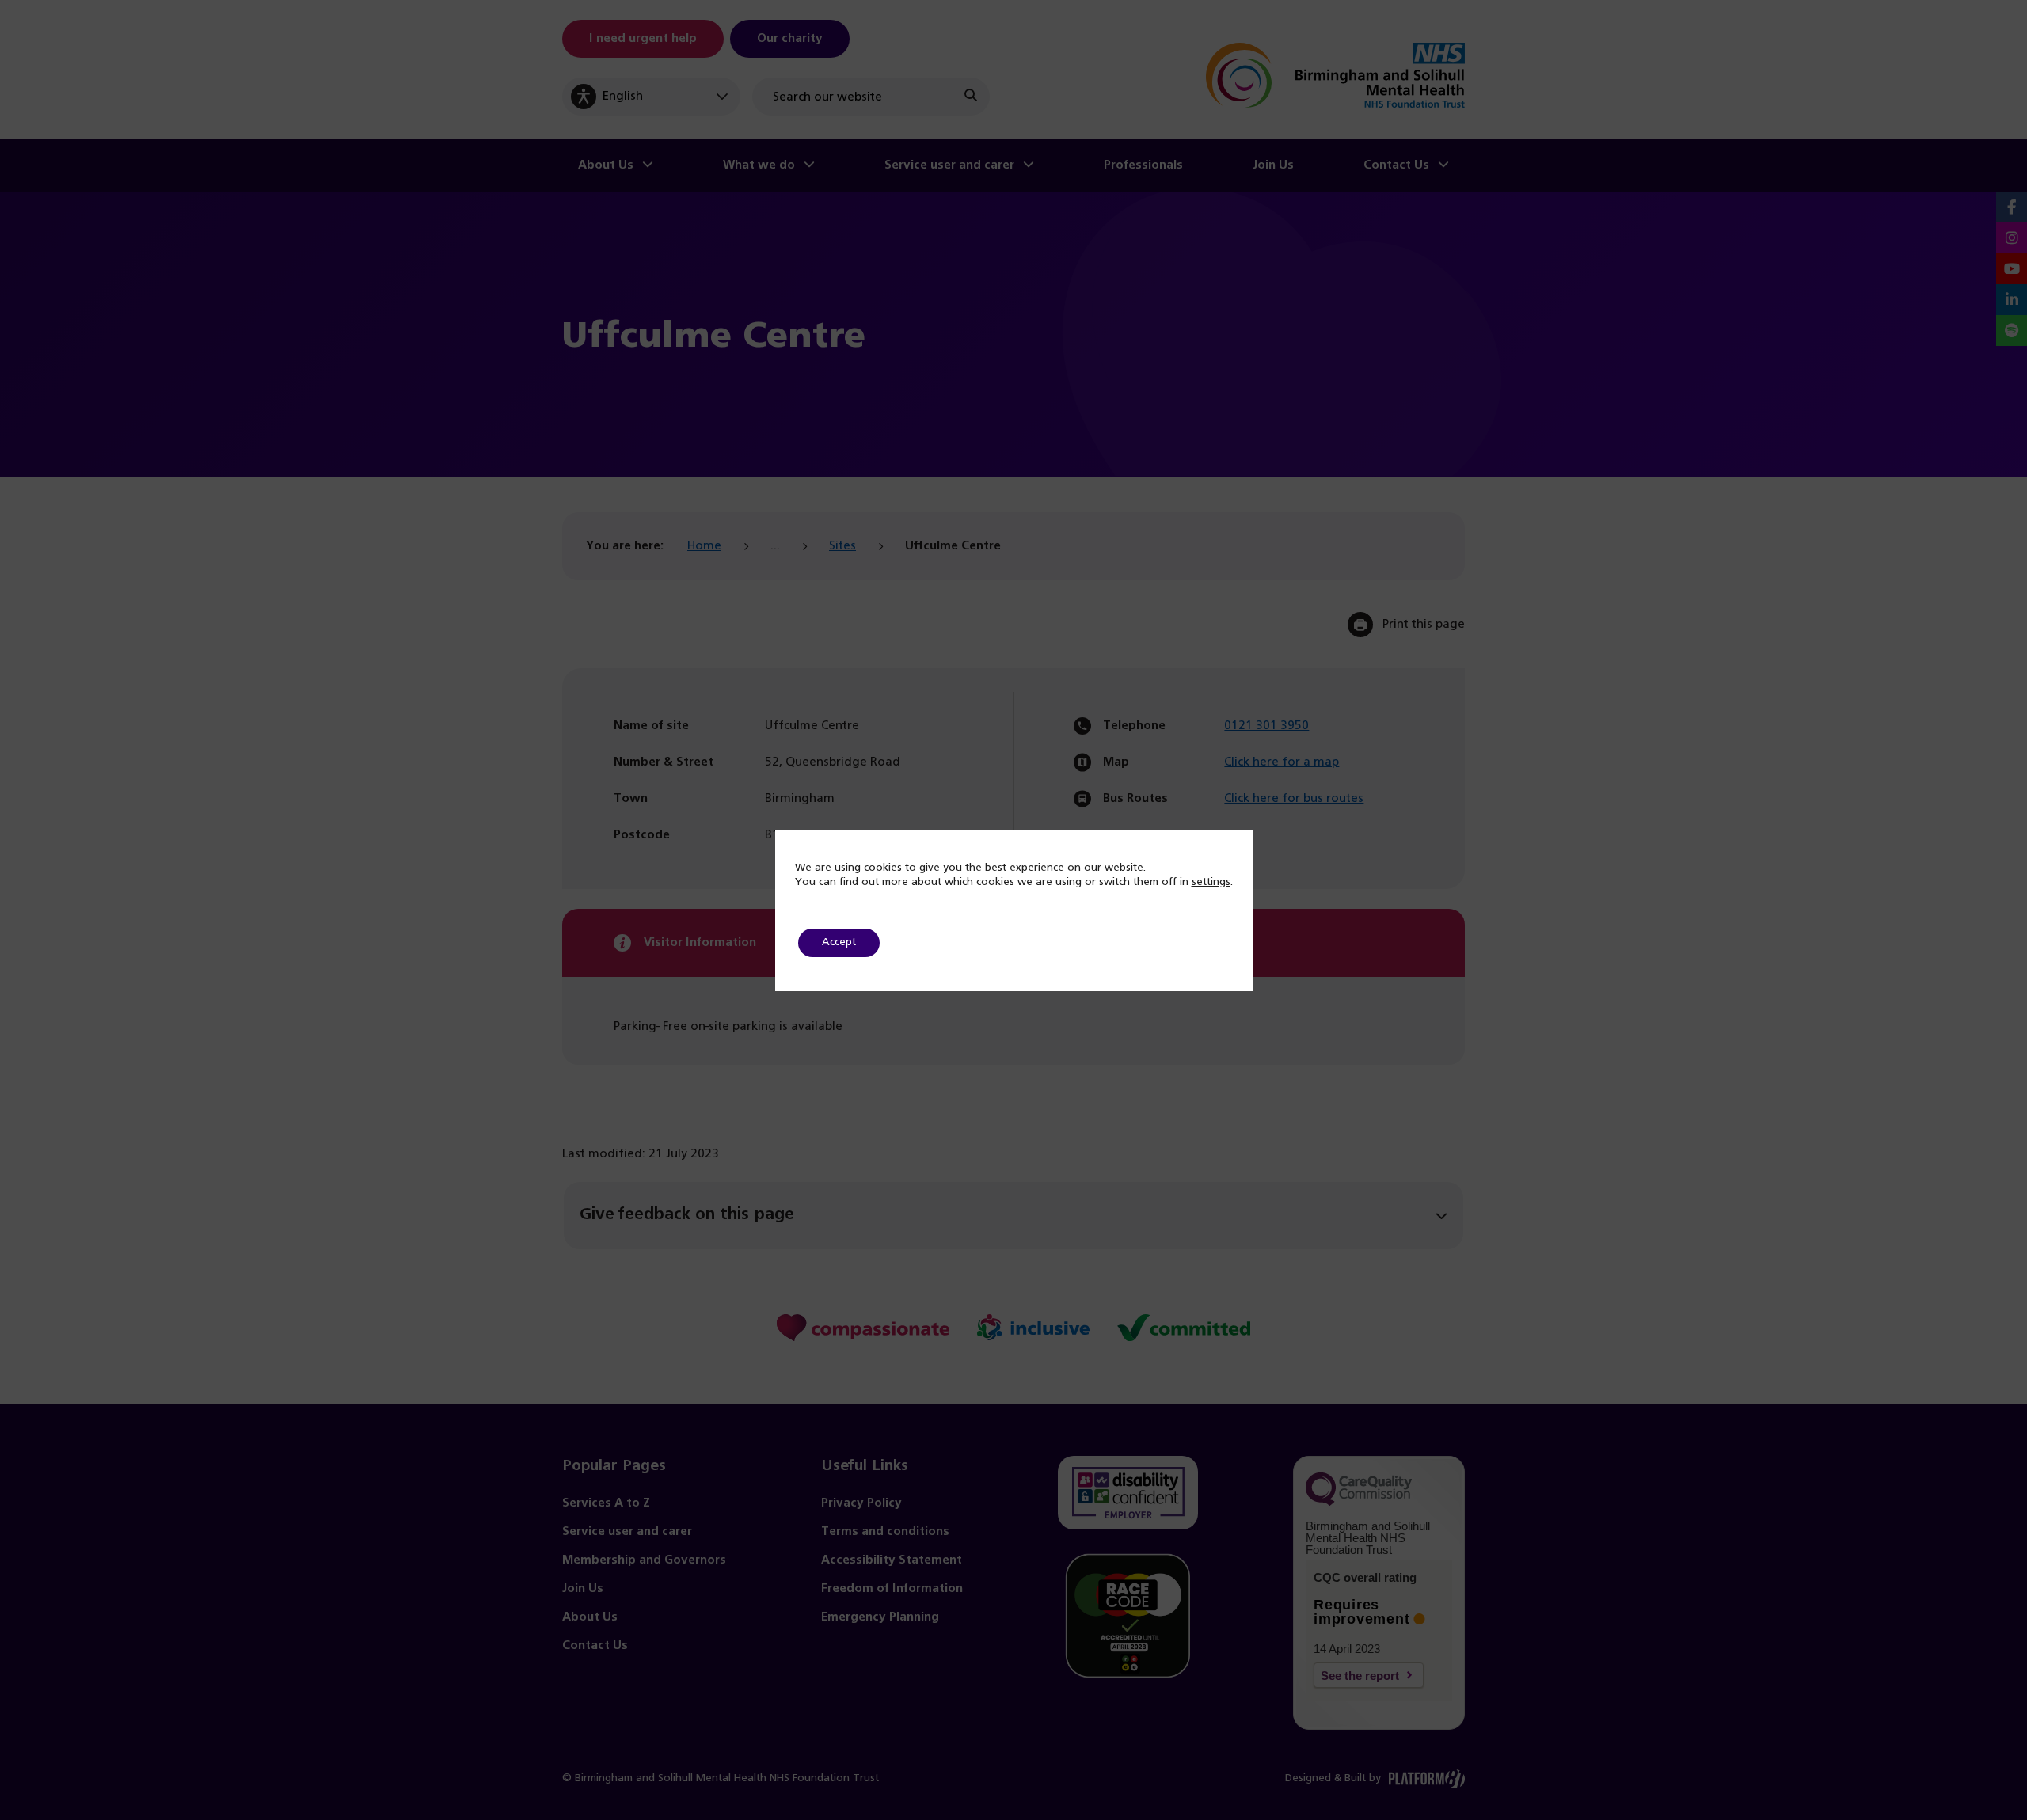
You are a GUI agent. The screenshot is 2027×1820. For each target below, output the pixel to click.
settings (1211, 882)
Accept (839, 942)
